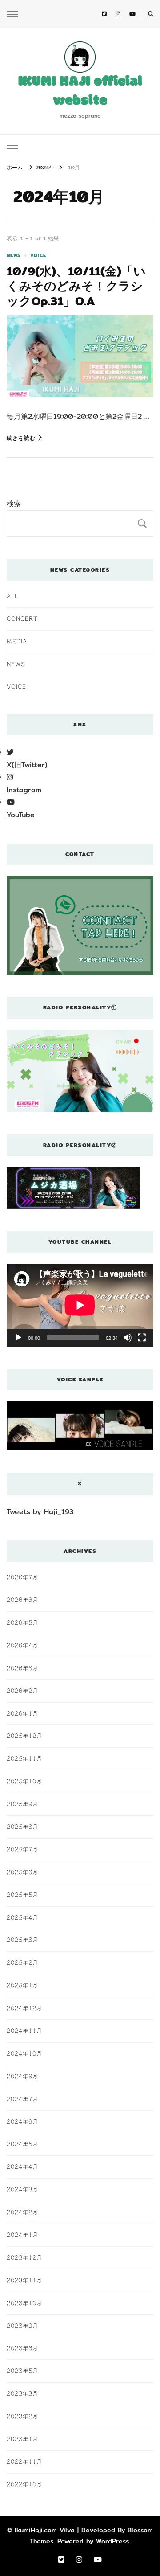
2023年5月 (22, 2371)
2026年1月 (22, 1713)
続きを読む (21, 438)
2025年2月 (22, 1962)
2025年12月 (24, 1736)
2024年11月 (24, 2031)
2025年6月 (22, 1872)
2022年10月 (24, 2484)
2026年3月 (22, 1668)
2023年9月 (22, 2326)
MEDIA (17, 641)
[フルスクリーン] (142, 1338)
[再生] (18, 1338)
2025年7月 (22, 1849)
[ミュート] (128, 1338)
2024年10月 (24, 2053)
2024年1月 (22, 2235)
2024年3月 (22, 2189)
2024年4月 (22, 2166)
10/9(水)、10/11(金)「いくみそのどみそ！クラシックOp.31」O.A (76, 286)
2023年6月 (22, 2348)
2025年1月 (22, 1985)
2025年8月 (22, 1827)
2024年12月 (24, 2008)
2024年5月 (22, 2144)
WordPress (112, 2541)
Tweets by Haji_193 (40, 1512)
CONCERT (22, 618)
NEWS (14, 256)
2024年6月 (22, 2121)
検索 (14, 504)
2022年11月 (24, 2461)
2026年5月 (22, 1622)
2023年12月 (24, 2257)
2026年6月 (22, 1600)
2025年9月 (22, 1804)
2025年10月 (24, 1781)
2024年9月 (22, 2076)
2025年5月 (22, 1895)
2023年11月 (24, 2280)
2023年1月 (22, 2439)
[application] (80, 1305)
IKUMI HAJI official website (80, 92)
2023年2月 (22, 2416)
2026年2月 (22, 1691)
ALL (12, 596)
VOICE (38, 256)
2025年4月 (22, 1917)
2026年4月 (22, 1645)
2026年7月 (22, 1577)
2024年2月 (22, 2212)
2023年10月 (24, 2303)
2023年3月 (22, 2393)
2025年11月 (24, 1758)
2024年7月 (22, 2099)
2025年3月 (22, 1940)
